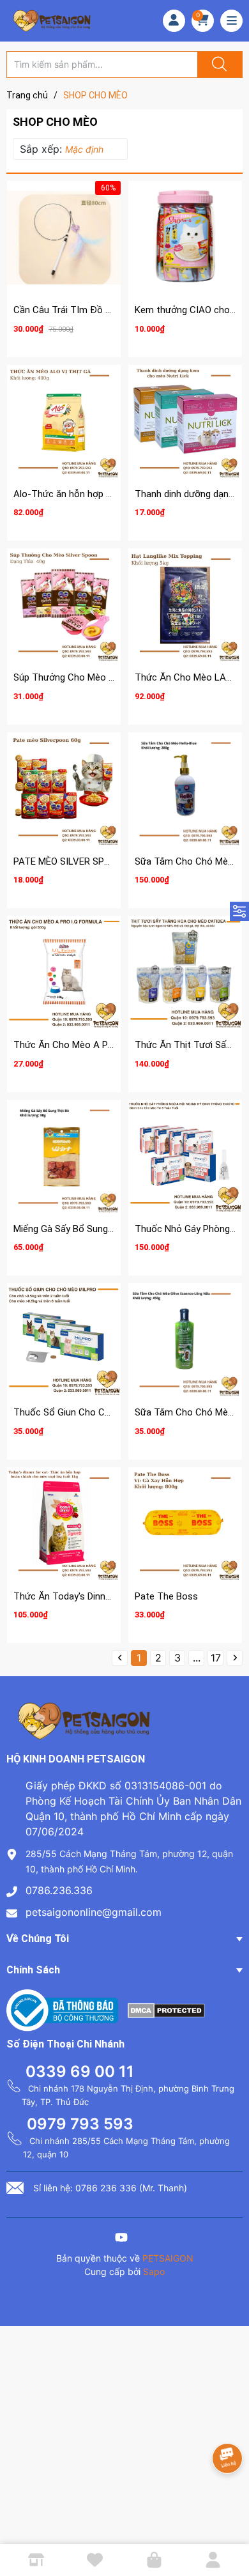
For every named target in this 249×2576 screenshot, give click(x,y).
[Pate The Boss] (185, 1524)
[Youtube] (121, 2239)
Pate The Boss (166, 1596)
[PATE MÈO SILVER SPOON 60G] (64, 789)
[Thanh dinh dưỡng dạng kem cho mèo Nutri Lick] (185, 422)
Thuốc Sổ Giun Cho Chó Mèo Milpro (89, 1412)
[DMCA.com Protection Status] (166, 2009)
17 (216, 1658)
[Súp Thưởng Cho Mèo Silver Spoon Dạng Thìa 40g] (64, 605)
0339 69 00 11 (80, 2071)
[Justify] (218, 65)
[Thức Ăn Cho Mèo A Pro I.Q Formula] (64, 973)
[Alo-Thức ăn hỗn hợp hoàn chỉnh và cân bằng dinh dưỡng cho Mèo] (64, 422)
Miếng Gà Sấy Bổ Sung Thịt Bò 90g (87, 1229)
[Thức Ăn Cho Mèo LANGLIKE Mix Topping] (185, 605)
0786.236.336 (59, 1890)
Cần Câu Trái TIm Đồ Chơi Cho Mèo (89, 310)
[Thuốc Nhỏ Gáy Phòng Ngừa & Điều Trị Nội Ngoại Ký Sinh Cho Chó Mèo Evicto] (185, 1157)
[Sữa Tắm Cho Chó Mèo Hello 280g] (185, 789)
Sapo (154, 2271)
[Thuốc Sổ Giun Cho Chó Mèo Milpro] (64, 1340)
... (197, 1658)
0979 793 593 (80, 2124)
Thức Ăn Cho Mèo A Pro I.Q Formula (90, 1045)
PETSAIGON (168, 2258)
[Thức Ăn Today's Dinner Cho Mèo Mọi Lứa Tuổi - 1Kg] (64, 1524)
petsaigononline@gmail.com (94, 1912)
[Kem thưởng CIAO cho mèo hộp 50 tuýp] (185, 238)
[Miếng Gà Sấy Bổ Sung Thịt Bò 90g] (64, 1157)
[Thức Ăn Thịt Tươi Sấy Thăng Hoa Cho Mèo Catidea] (185, 973)
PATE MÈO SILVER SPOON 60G (78, 861)
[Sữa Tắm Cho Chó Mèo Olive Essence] (185, 1340)
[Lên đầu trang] (229, 2522)
